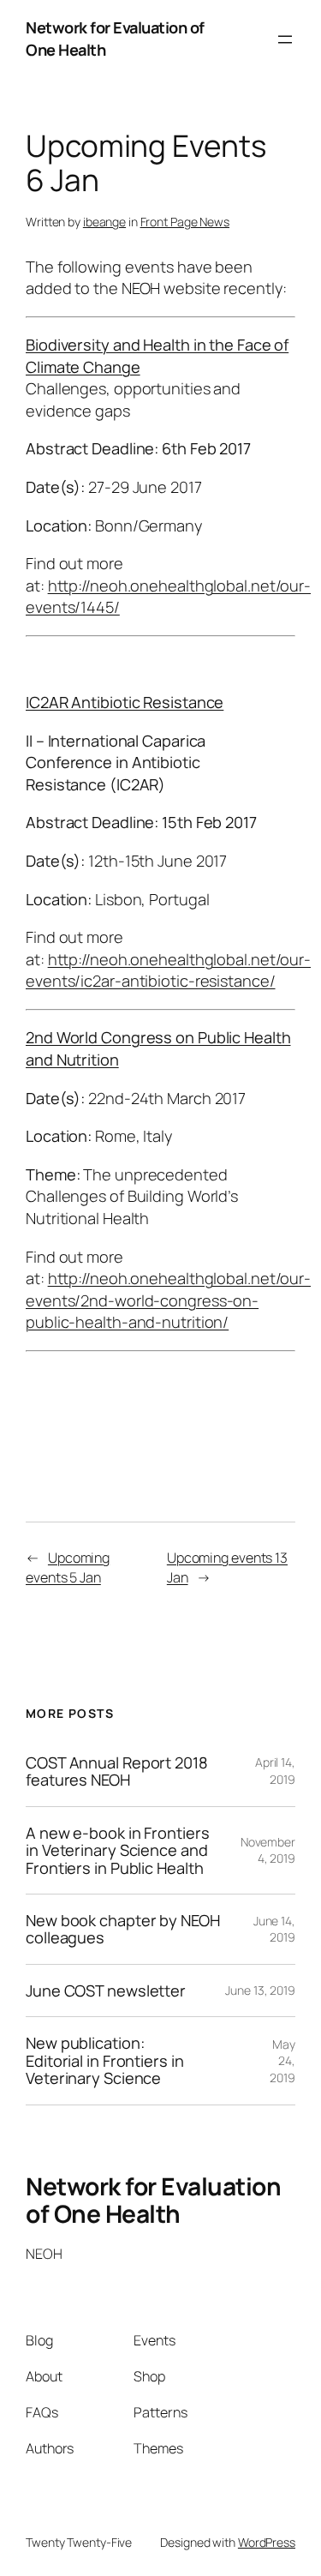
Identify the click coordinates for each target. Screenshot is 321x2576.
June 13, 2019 (260, 1990)
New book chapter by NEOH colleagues (123, 1929)
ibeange (104, 222)
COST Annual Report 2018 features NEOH (117, 1771)
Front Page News (185, 222)
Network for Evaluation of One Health (153, 2200)
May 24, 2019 (282, 2061)
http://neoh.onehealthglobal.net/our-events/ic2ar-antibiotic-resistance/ (168, 970)
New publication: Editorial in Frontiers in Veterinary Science (105, 2060)
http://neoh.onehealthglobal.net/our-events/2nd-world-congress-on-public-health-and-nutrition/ (168, 1300)
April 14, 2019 (275, 1771)
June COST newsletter (106, 1991)
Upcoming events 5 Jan (68, 1567)
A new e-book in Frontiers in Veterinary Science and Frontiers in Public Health (118, 1850)
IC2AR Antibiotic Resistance (125, 702)
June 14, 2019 (274, 1929)
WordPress (267, 2542)
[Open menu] (285, 39)
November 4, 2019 (268, 1850)
